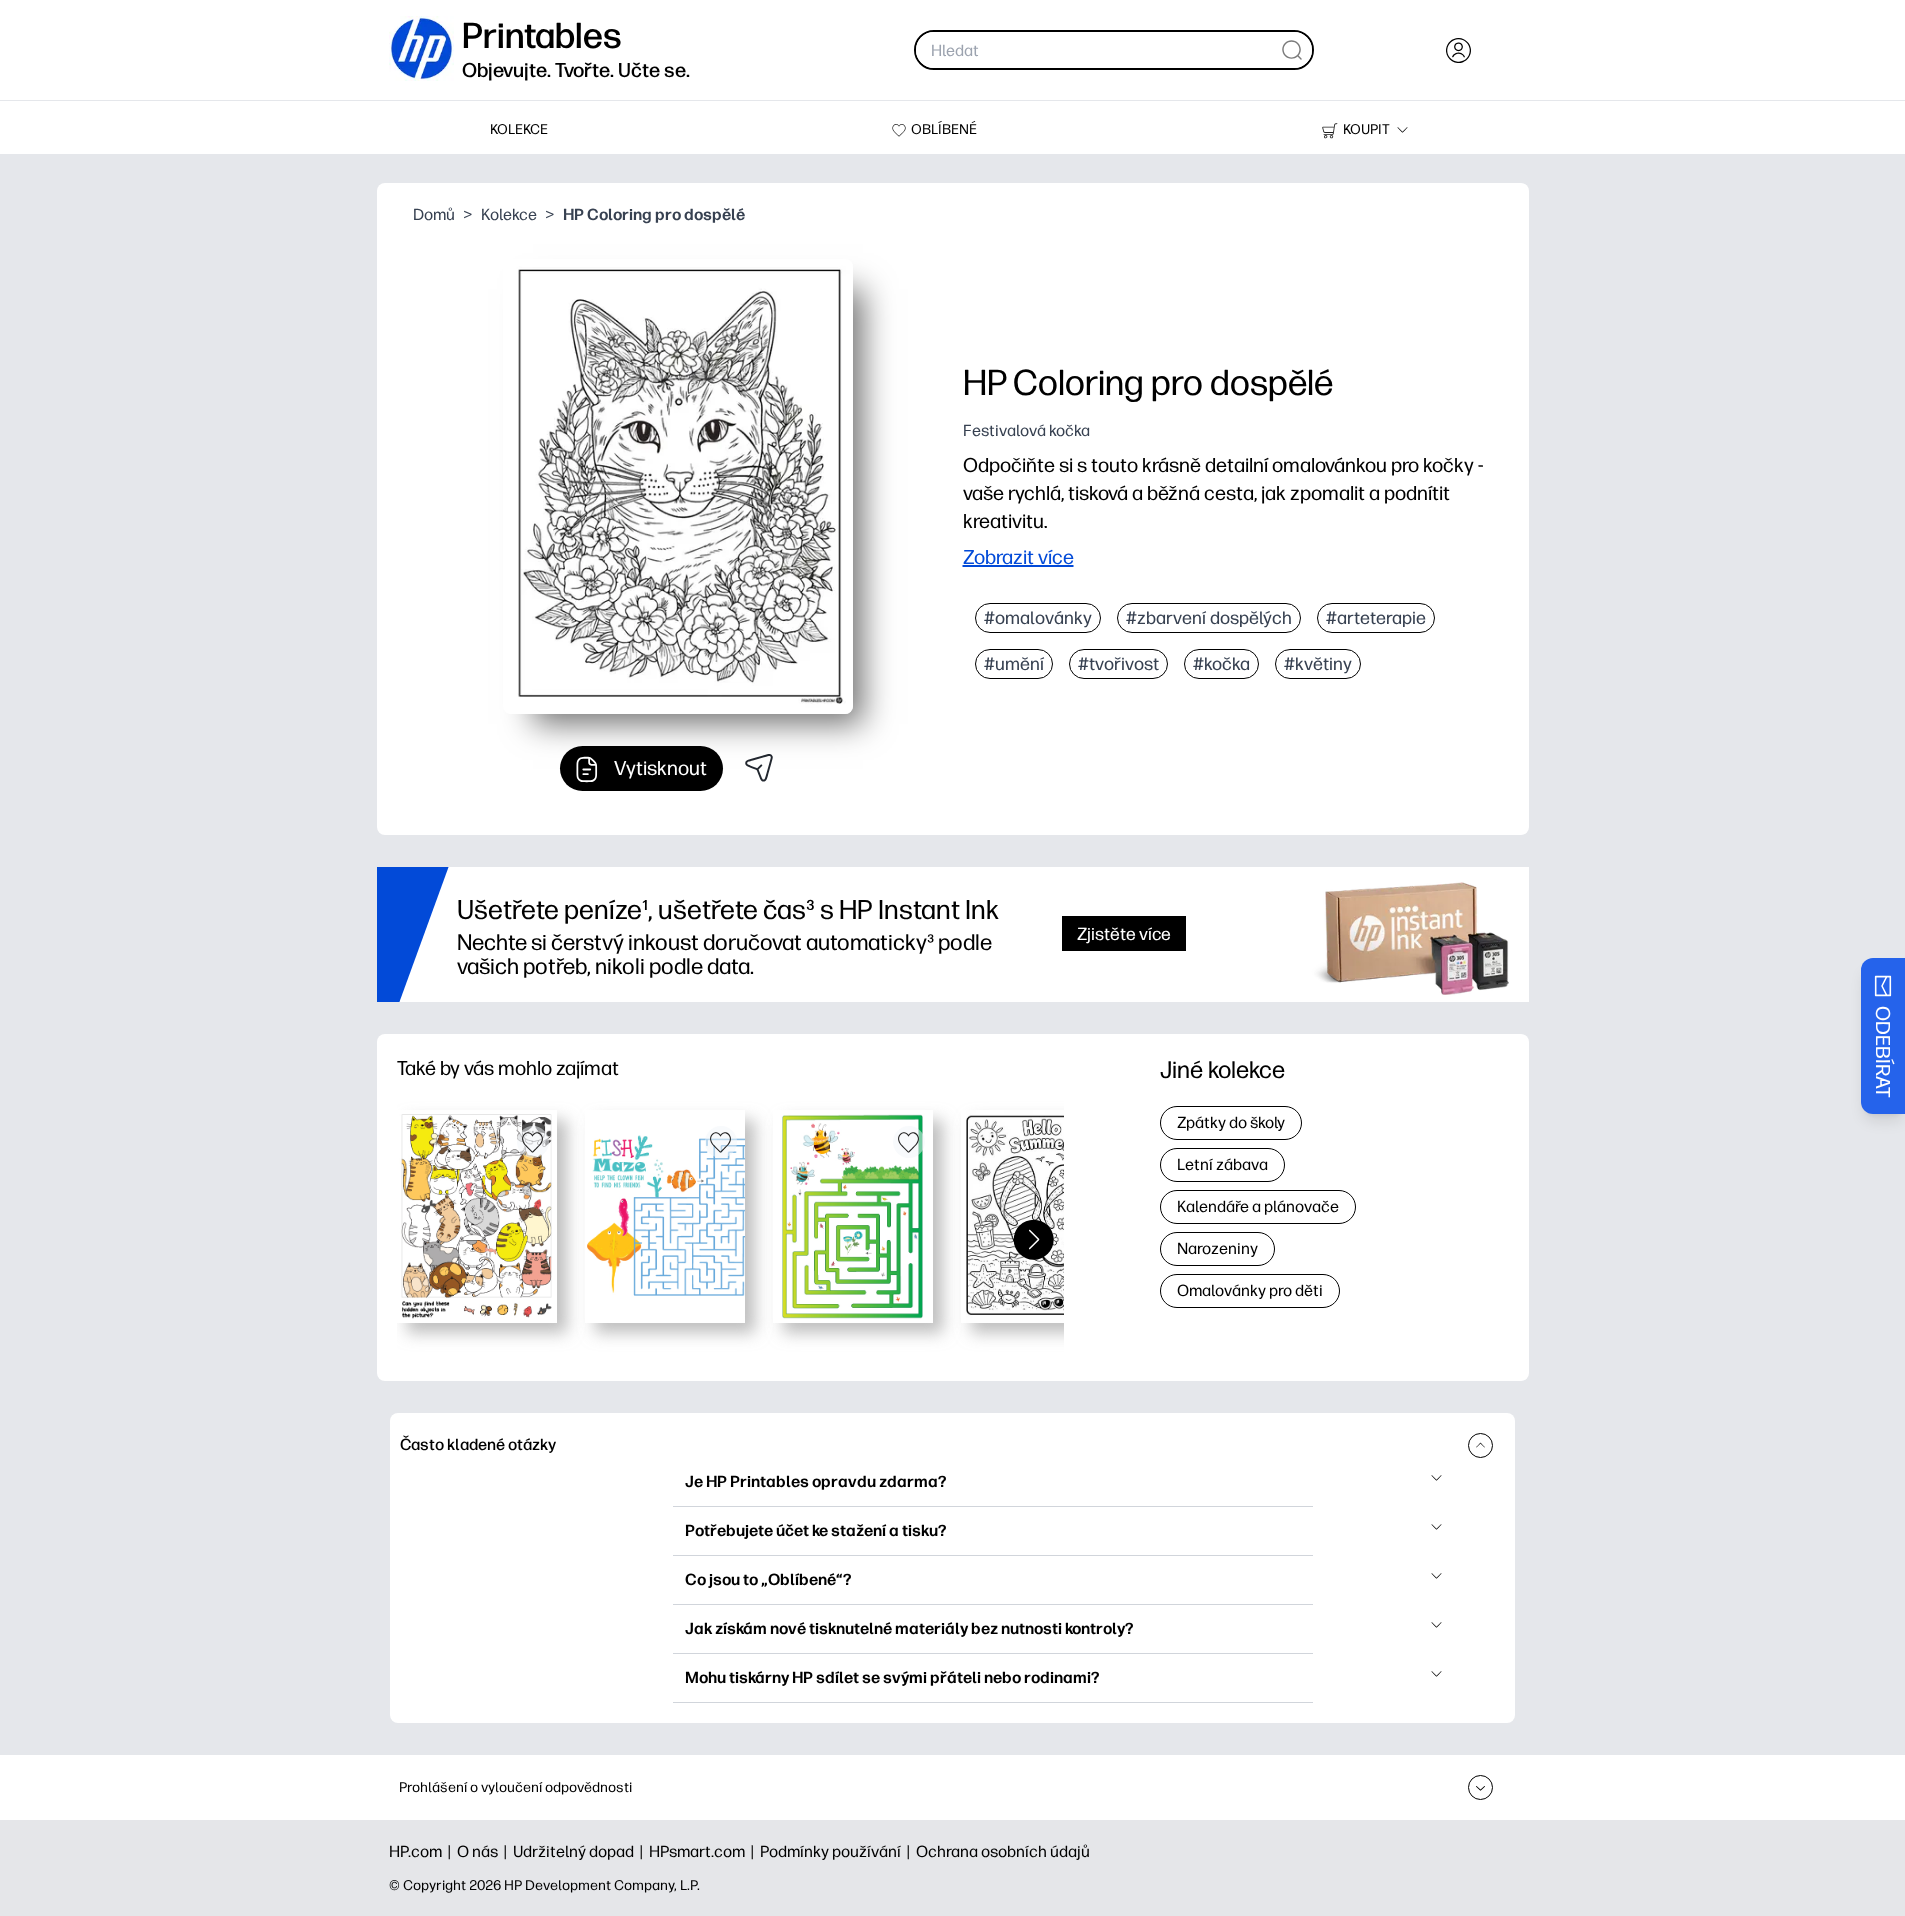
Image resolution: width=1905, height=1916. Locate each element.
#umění (1014, 664)
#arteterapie (1376, 618)
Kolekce (509, 214)
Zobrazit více (1018, 557)
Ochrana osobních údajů (1003, 1851)
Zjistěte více (1124, 933)
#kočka (1221, 664)
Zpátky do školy (1231, 1122)
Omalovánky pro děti (1250, 1290)
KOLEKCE (519, 129)
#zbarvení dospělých (1209, 618)
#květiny (1318, 664)
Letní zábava (1222, 1164)
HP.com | (423, 1851)
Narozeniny (1217, 1248)
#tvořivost (1118, 664)
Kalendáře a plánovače (1258, 1206)
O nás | (485, 1851)
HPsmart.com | (704, 1851)
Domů (434, 214)
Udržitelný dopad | (581, 1851)
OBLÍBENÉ (944, 129)
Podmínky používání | (838, 1851)
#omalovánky (1038, 618)
